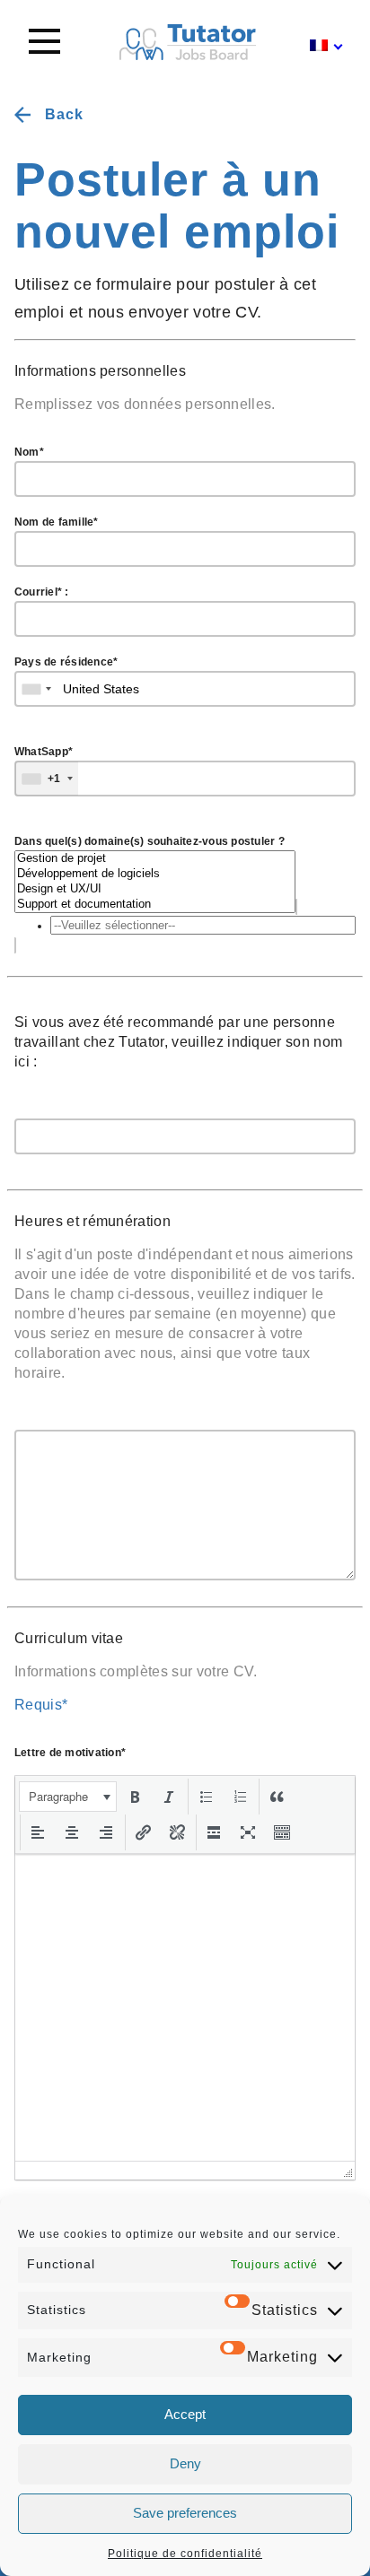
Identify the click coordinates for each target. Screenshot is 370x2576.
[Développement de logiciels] (155, 874)
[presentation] (68, 1797)
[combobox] (185, 925)
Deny (185, 2463)
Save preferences (185, 2513)
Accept (185, 2414)
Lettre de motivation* (70, 1753)
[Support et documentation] (155, 905)
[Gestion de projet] (155, 859)
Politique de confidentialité (185, 2554)
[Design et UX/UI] (155, 889)
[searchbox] (203, 925)
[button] (68, 1797)
